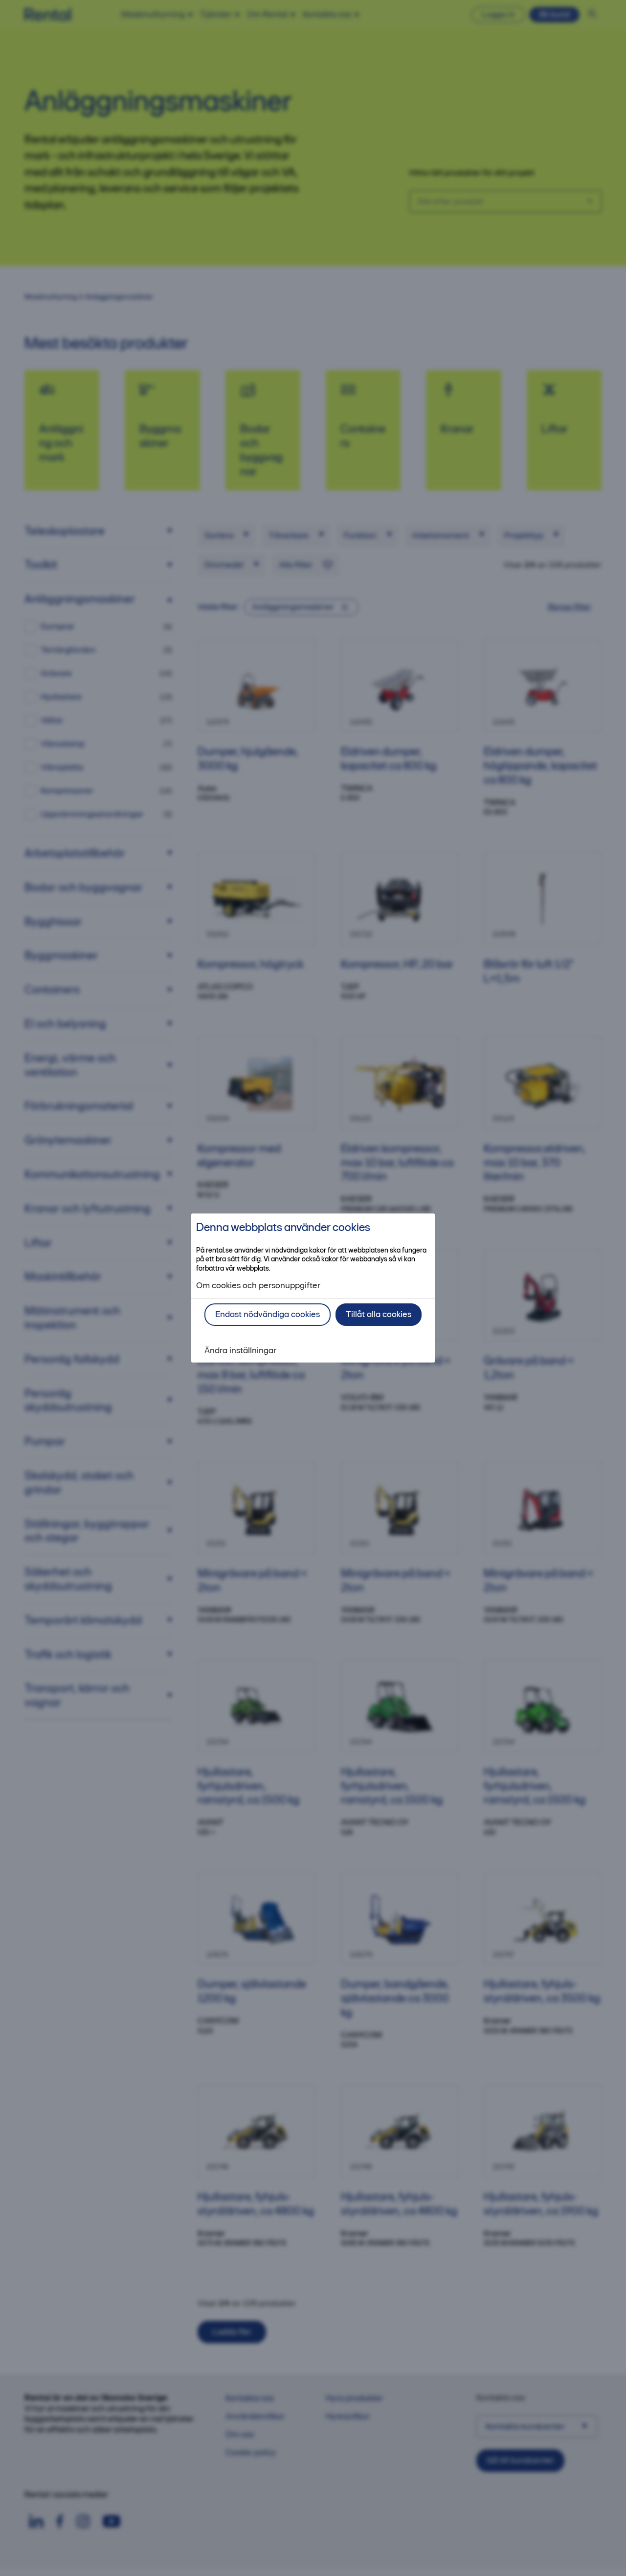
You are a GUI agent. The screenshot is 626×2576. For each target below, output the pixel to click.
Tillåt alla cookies (379, 1314)
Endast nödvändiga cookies (268, 1314)
